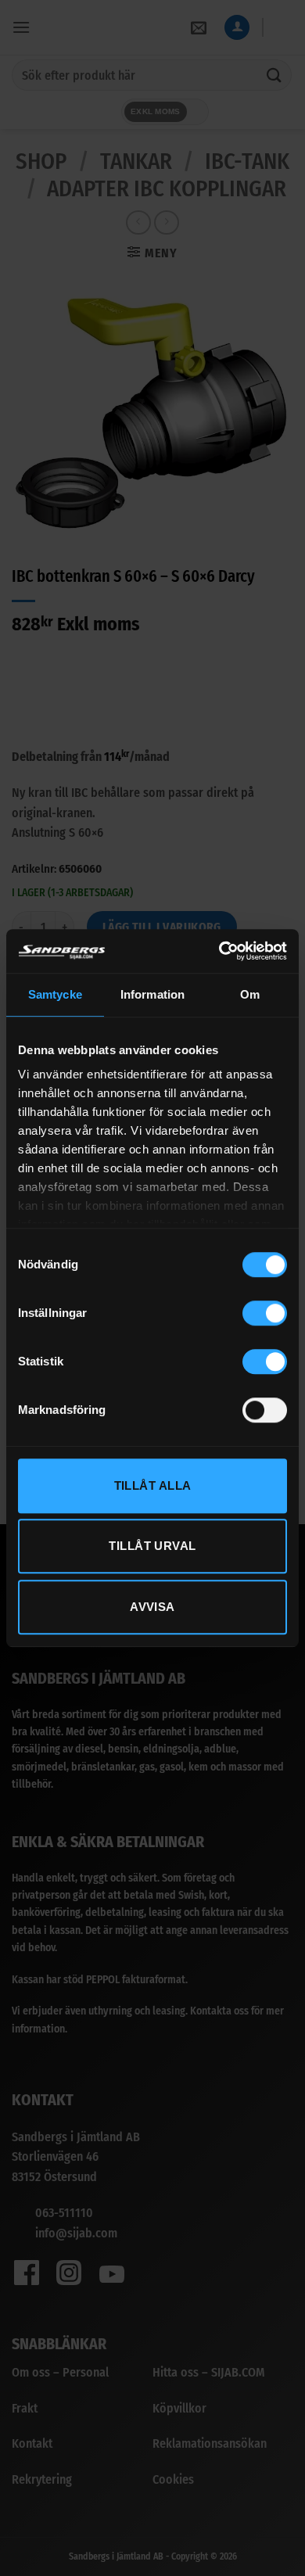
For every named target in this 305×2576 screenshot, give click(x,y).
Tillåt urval (152, 1546)
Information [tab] (152, 994)
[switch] (265, 1313)
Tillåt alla (153, 1485)
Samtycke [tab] (55, 994)
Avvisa (152, 1607)
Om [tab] (250, 994)
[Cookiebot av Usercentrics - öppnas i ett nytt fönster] (219, 951)
